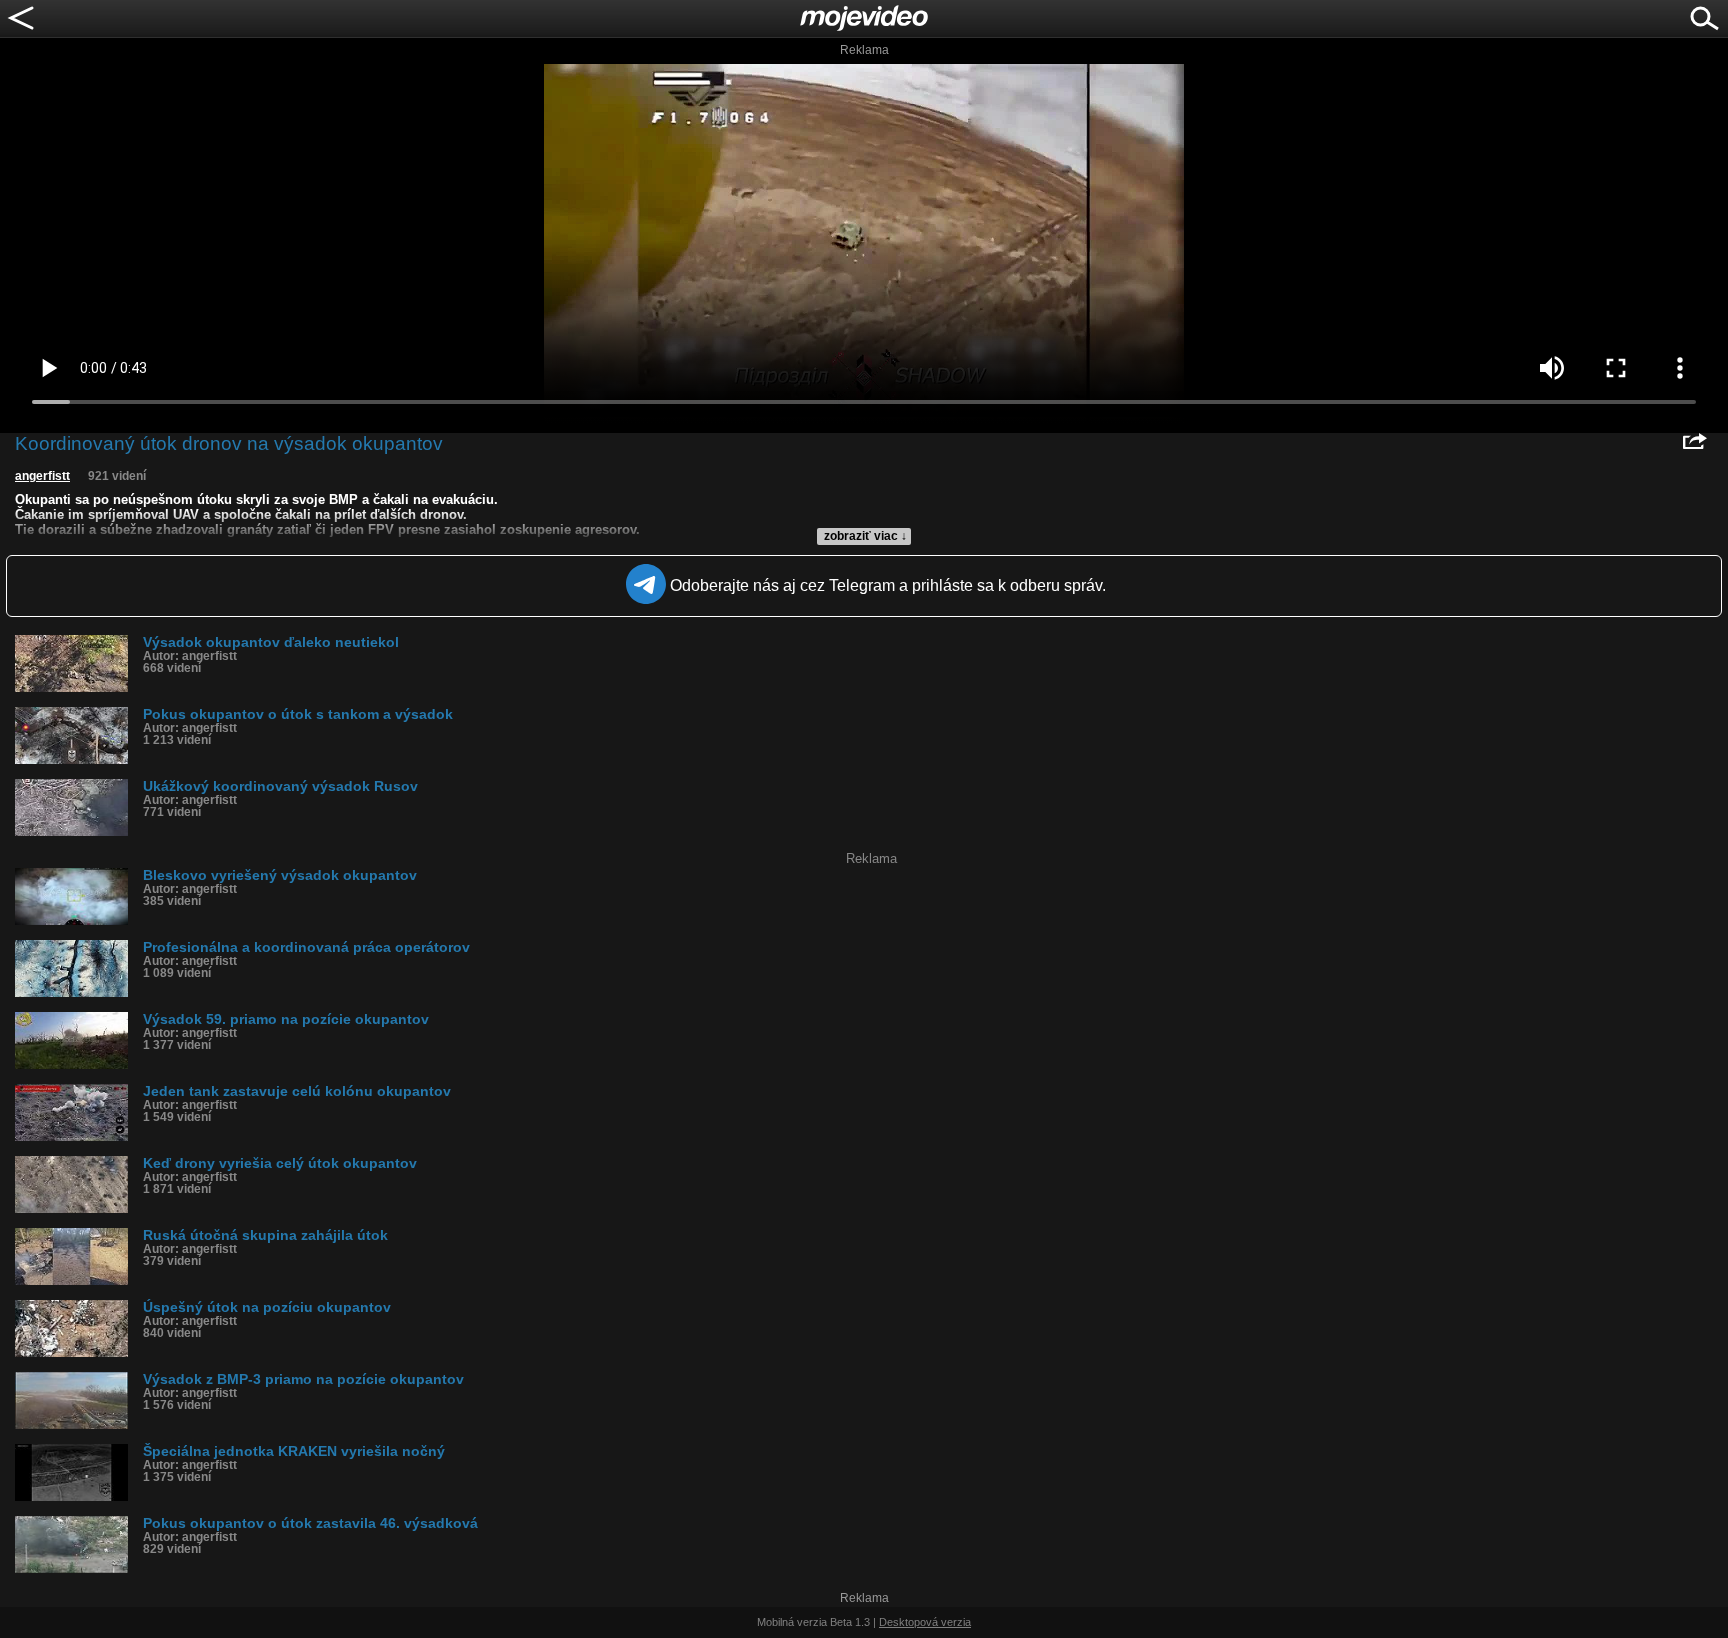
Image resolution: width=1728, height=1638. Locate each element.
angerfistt (42, 476)
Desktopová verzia (925, 1622)
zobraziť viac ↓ (865, 536)
